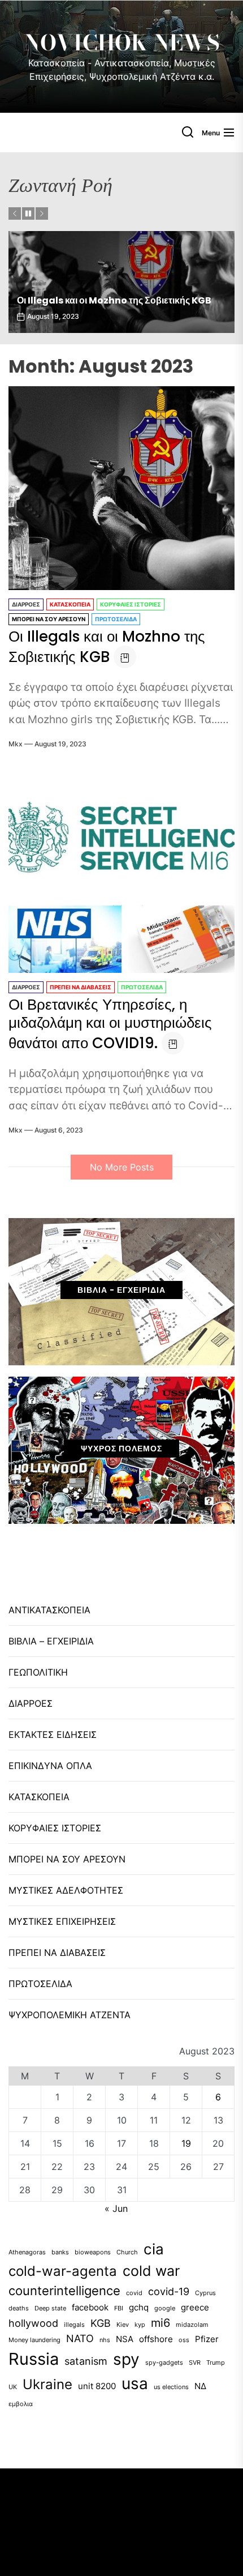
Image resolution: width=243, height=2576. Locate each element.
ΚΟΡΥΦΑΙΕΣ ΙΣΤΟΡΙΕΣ (131, 604)
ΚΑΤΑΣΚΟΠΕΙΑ (70, 604)
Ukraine (47, 2384)
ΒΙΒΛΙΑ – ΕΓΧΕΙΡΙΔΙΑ (51, 1641)
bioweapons (93, 2252)
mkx (16, 744)
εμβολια (21, 2404)
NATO (80, 2338)
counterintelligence (64, 2291)
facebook (90, 2307)
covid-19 (169, 2291)
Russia (34, 2359)
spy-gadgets (164, 2363)
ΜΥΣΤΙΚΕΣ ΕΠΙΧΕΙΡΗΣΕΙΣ (62, 1921)
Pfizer (207, 2339)
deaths (19, 2308)
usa (135, 2383)
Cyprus (205, 2293)
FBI (119, 2308)
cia (154, 2249)
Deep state (50, 2308)
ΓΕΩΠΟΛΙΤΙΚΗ (38, 1672)
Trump (216, 2363)
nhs (105, 2340)
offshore (156, 2339)
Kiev (123, 2325)
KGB (101, 2323)
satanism (86, 2361)
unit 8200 (97, 2386)
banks (60, 2252)
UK (13, 2387)
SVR (195, 2363)
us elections (171, 2387)
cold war (151, 2271)
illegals (74, 2325)
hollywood (33, 2323)
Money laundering (34, 2340)
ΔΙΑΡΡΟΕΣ (26, 604)
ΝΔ (200, 2386)
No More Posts (122, 1167)
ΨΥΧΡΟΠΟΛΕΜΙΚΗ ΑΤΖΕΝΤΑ (70, 2015)
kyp (140, 2325)
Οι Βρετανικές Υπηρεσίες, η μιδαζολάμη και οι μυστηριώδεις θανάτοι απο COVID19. (113, 295)
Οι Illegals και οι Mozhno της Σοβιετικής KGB (107, 647)
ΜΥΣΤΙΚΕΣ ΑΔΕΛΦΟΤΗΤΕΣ (66, 1890)
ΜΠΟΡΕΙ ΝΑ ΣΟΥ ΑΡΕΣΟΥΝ (49, 619)
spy (126, 2359)
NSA (125, 2339)
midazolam (192, 2325)
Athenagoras (27, 2252)
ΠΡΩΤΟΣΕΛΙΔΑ (116, 619)
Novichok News (122, 43)
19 (186, 2143)
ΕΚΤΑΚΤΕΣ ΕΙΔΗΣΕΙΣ (53, 1735)
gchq (139, 2307)
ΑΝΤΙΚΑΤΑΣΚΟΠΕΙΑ (49, 1610)
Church (127, 2252)
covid (134, 2293)
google (165, 2308)
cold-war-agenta (63, 2271)
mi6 (160, 2323)
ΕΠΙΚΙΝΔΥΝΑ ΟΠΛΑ (50, 1766)
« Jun (116, 2208)
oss (184, 2340)
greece (195, 2307)
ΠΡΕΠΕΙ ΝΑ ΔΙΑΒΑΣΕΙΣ (81, 987)
